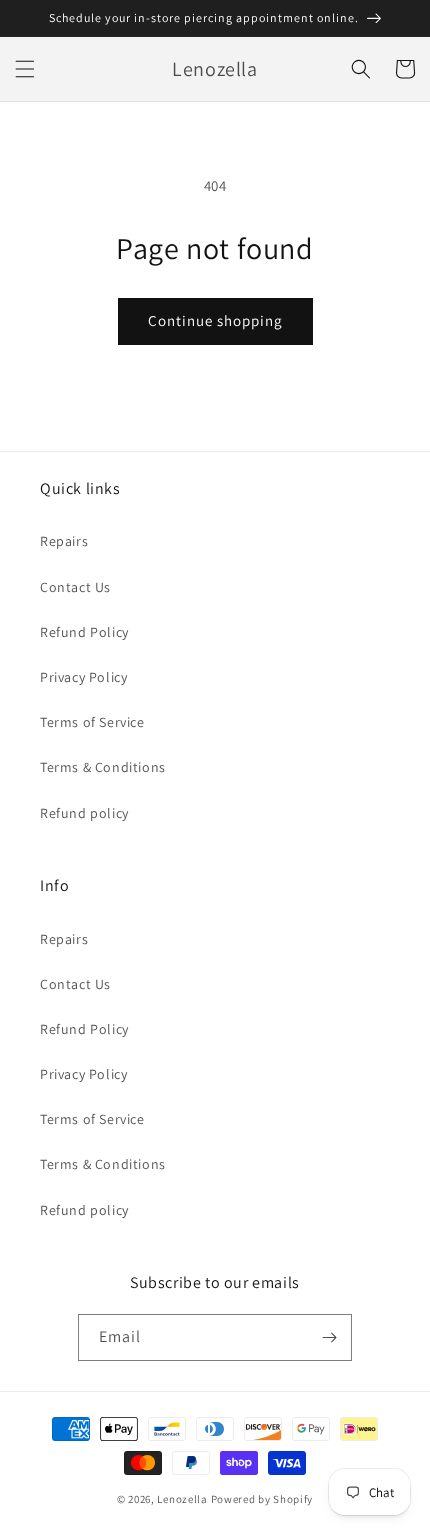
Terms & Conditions (103, 767)
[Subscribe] (329, 1337)
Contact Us (75, 587)
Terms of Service (92, 722)
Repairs (64, 541)
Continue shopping (215, 320)
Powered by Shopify (262, 1499)
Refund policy (84, 813)
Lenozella (182, 1499)
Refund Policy (84, 632)
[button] (25, 69)
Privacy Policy (83, 677)
